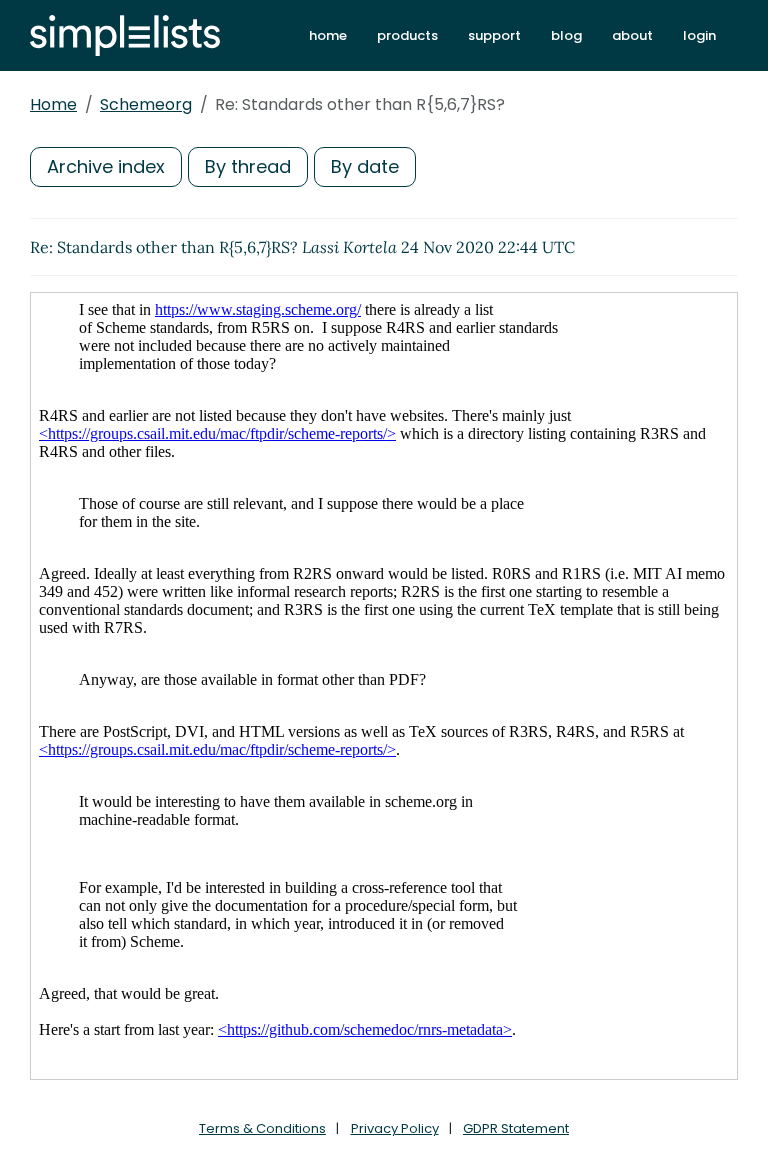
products (407, 35)
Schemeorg (146, 104)
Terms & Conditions (262, 1128)
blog (566, 35)
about (632, 35)
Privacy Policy (395, 1128)
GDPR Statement (516, 1128)
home (328, 35)
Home (53, 104)
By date (365, 166)
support (494, 35)
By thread (248, 166)
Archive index (106, 166)
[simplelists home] (125, 35)
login (699, 35)
